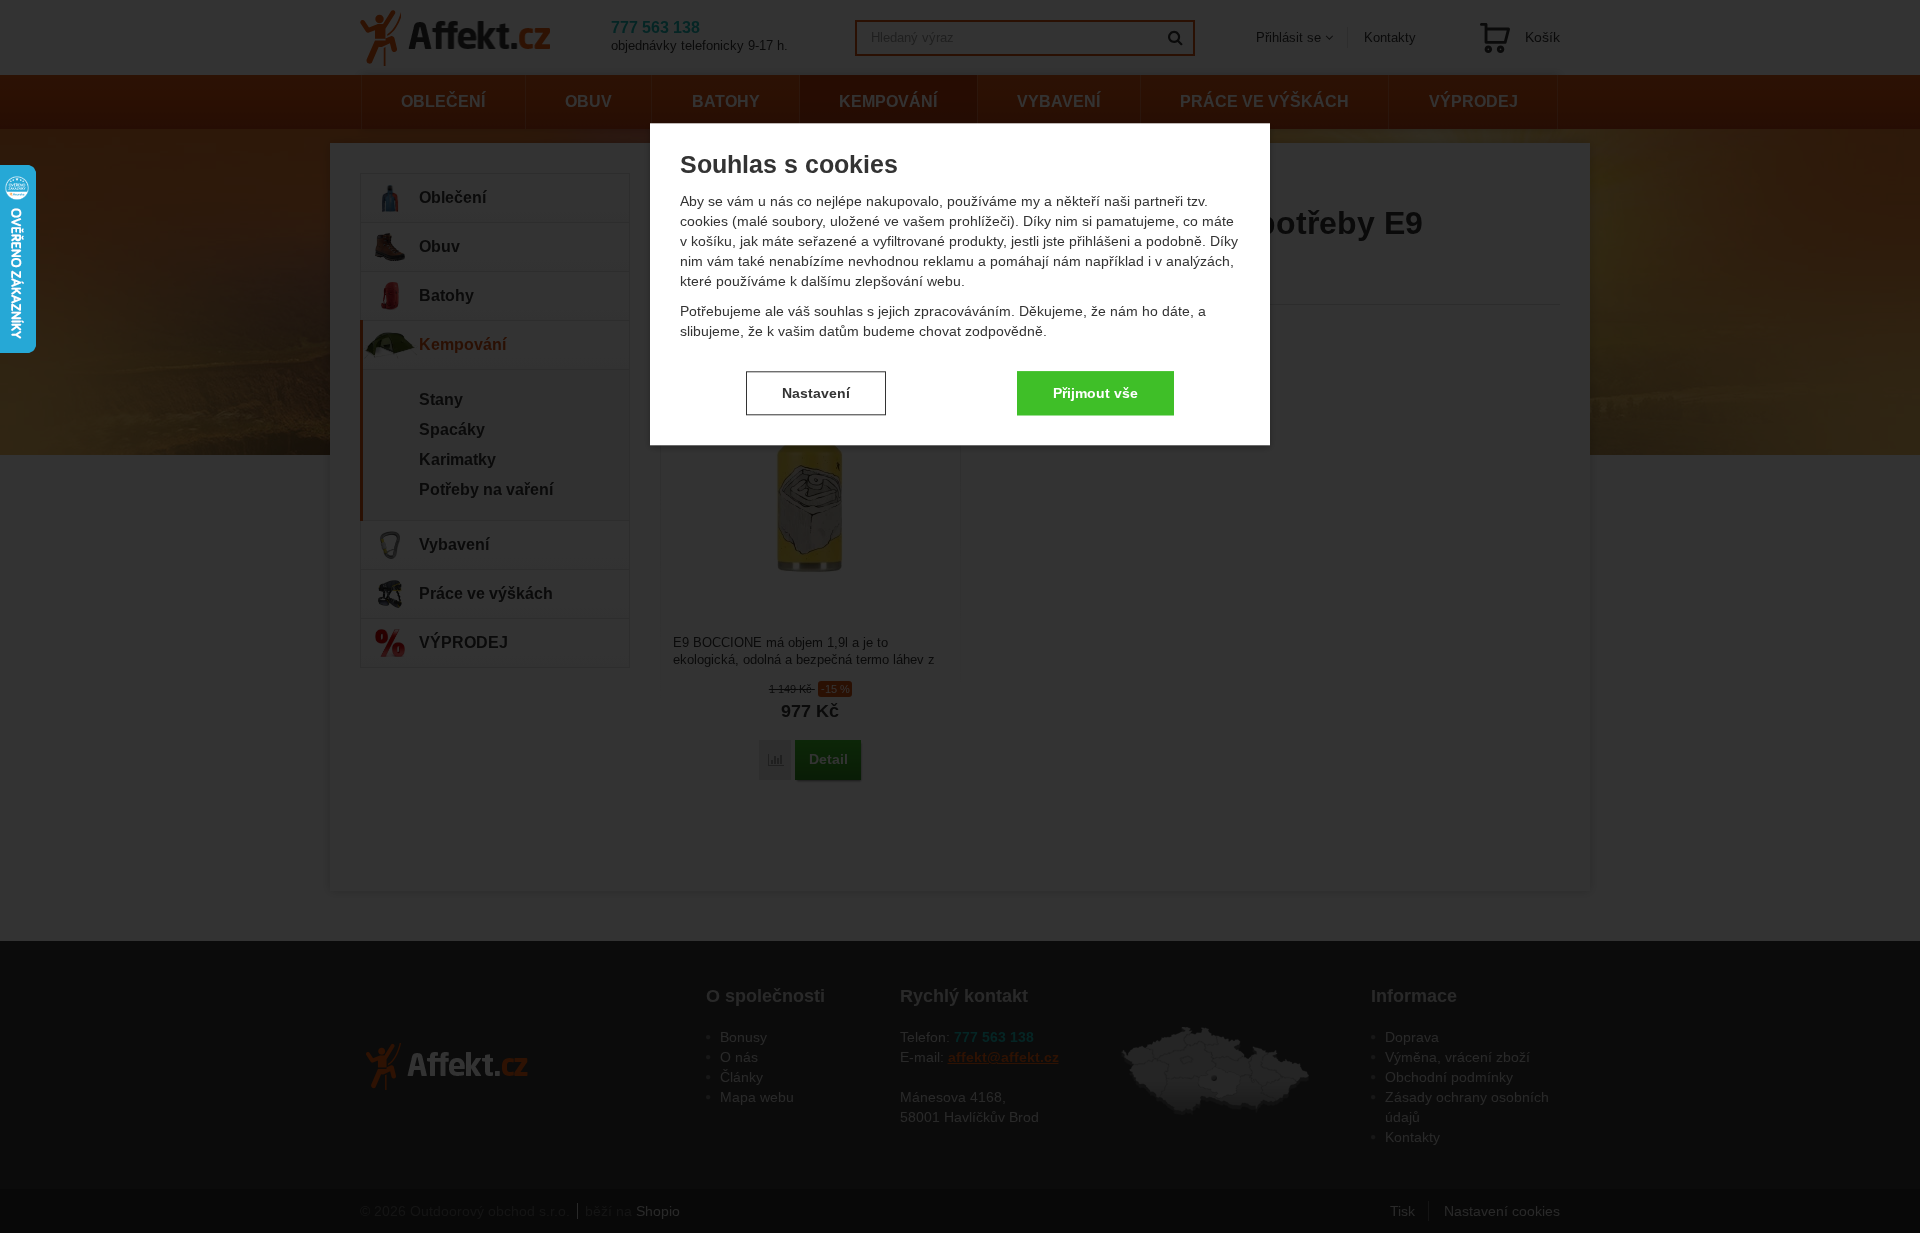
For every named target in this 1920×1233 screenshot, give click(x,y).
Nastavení (816, 393)
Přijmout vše (1095, 393)
